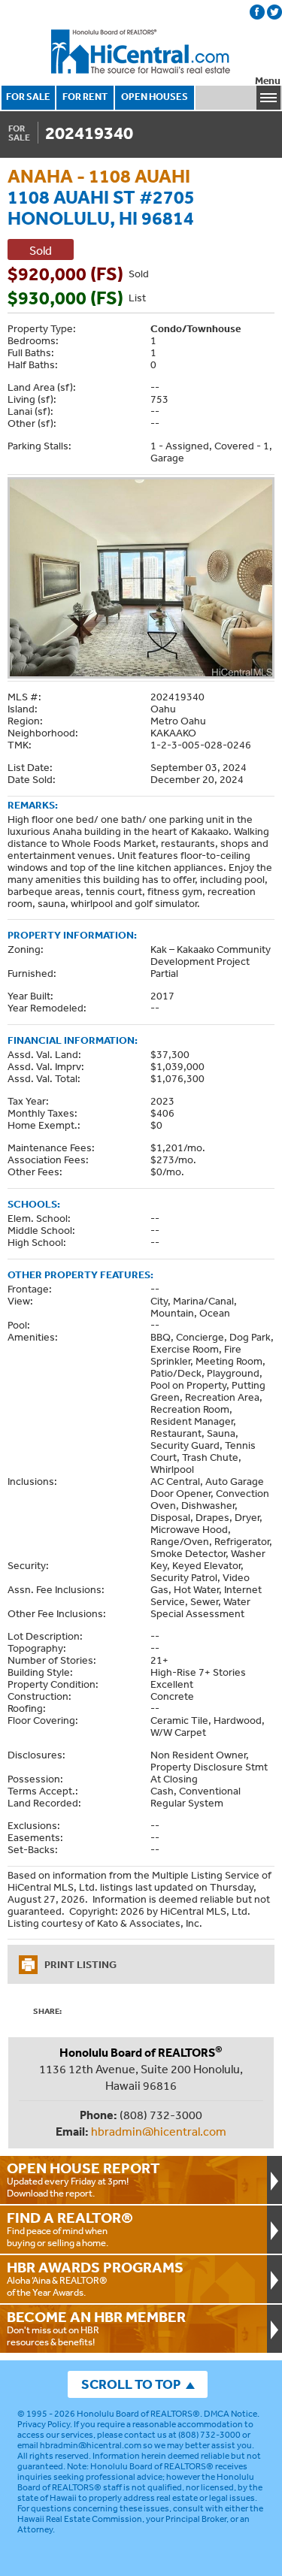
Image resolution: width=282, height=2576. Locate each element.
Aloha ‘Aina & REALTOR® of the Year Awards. (95, 2278)
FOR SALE (28, 97)
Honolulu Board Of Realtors (141, 52)
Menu (268, 81)
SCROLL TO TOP (131, 2384)
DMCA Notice (230, 2414)
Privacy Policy (44, 2424)
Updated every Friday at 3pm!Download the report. (83, 2179)
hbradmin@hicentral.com (159, 2131)
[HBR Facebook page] (257, 12)
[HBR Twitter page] (274, 12)
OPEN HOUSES (155, 97)
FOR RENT (85, 97)
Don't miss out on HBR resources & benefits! (96, 2328)
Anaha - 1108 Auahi (99, 175)
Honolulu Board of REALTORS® (138, 2414)
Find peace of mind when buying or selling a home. (70, 2229)
